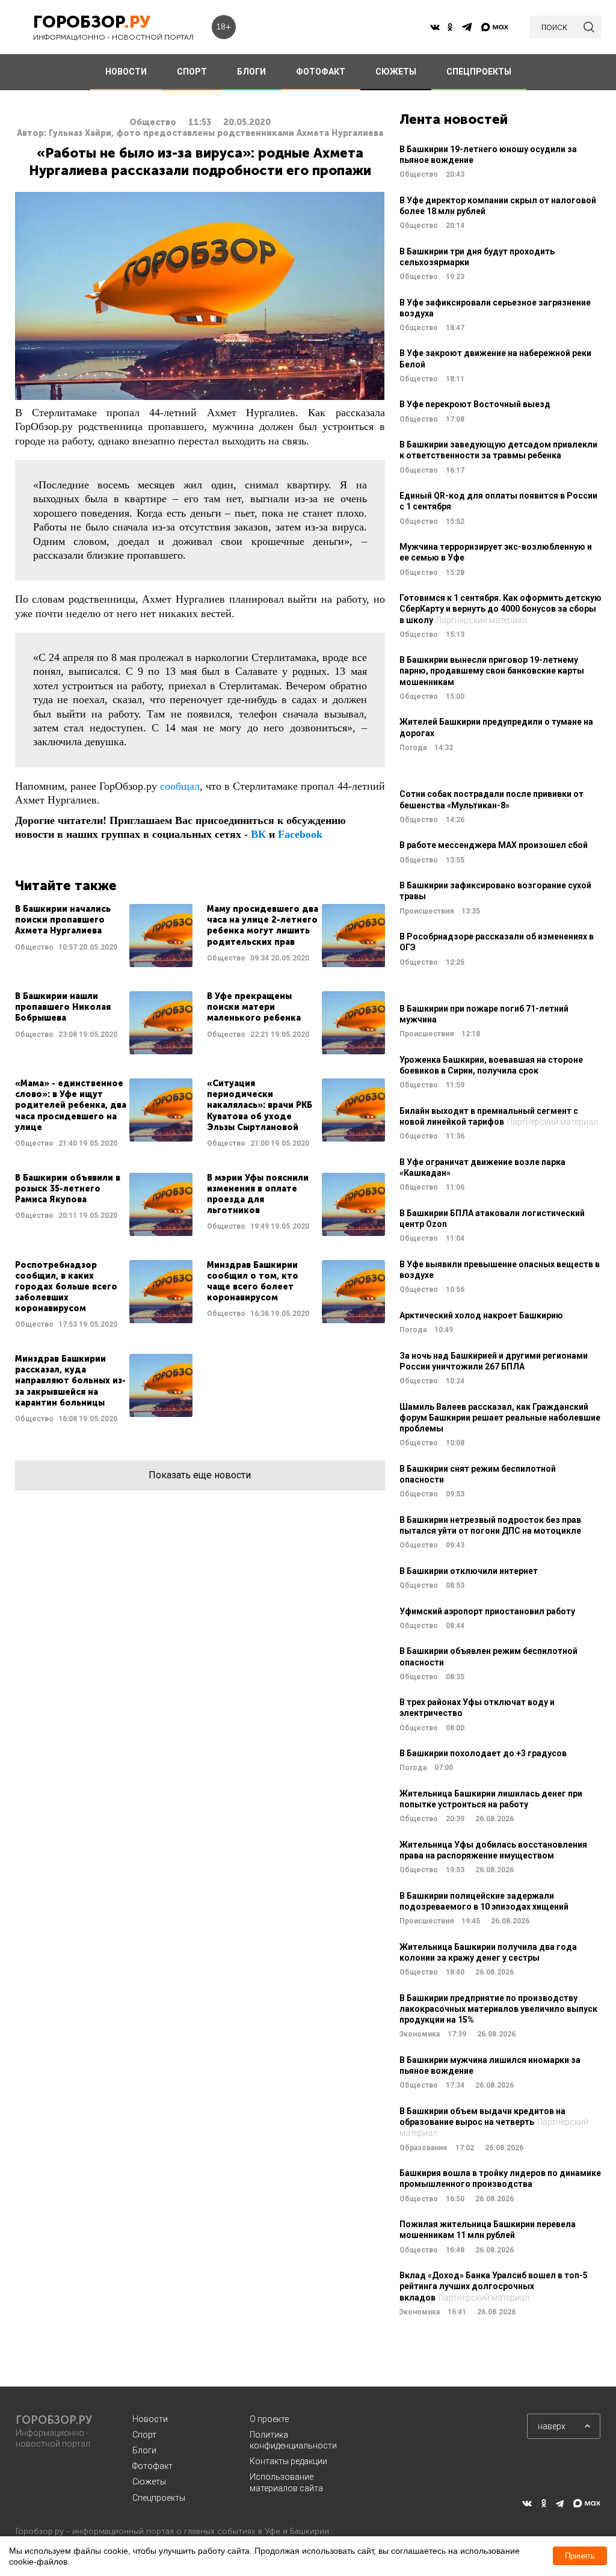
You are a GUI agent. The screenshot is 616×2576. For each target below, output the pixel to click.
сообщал (180, 786)
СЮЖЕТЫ (396, 72)
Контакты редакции (288, 2461)
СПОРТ (192, 72)
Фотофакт (152, 2466)
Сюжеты (149, 2482)
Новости (150, 2419)
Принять (580, 2556)
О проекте (269, 2419)
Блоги (144, 2450)
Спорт (144, 2435)
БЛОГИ (251, 72)
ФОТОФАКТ (321, 72)
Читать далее (104, 936)
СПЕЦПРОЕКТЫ (479, 72)
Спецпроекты (159, 2498)
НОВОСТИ (126, 72)
